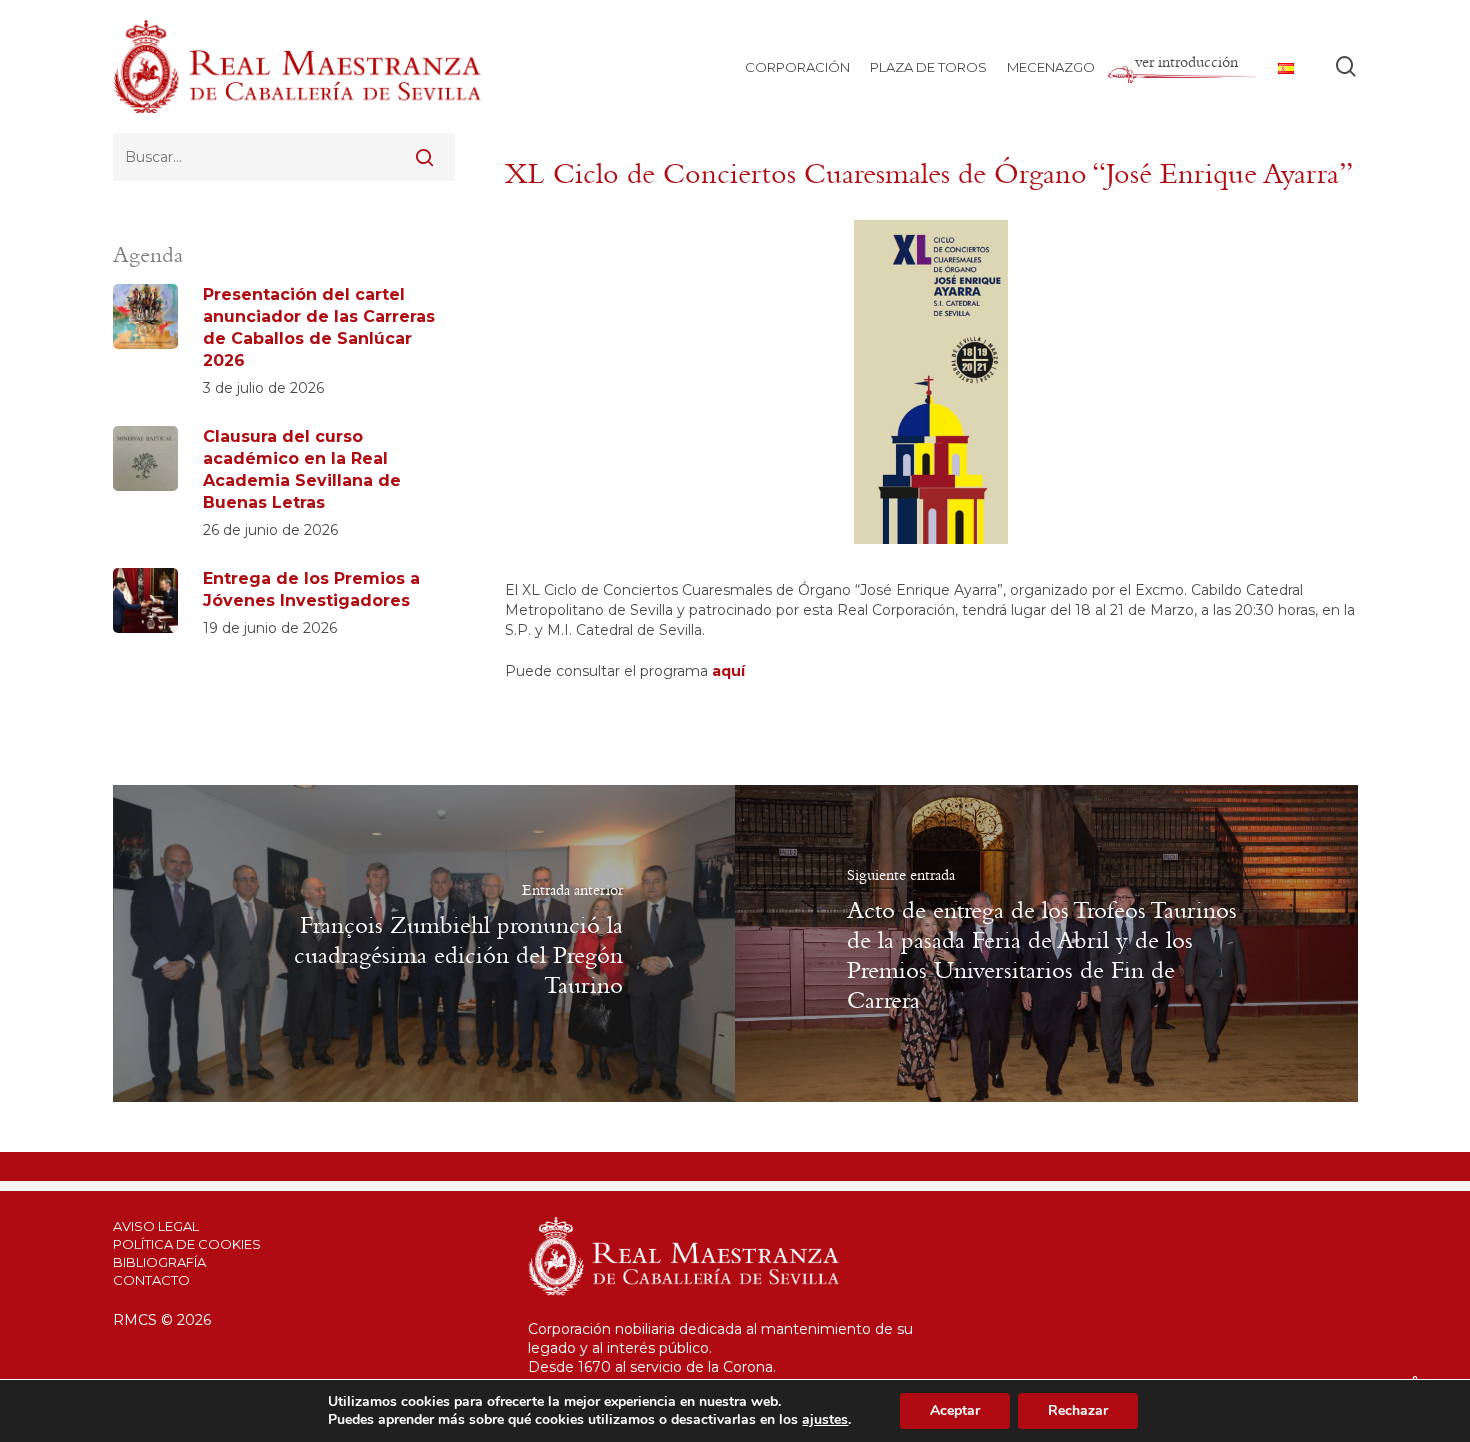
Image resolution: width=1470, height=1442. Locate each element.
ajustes (825, 1420)
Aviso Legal (156, 1226)
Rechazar (1078, 1410)
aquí (728, 671)
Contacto (151, 1280)
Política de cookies (187, 1244)
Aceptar (955, 1410)
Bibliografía (159, 1262)
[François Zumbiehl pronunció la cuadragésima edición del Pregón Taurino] (424, 943)
